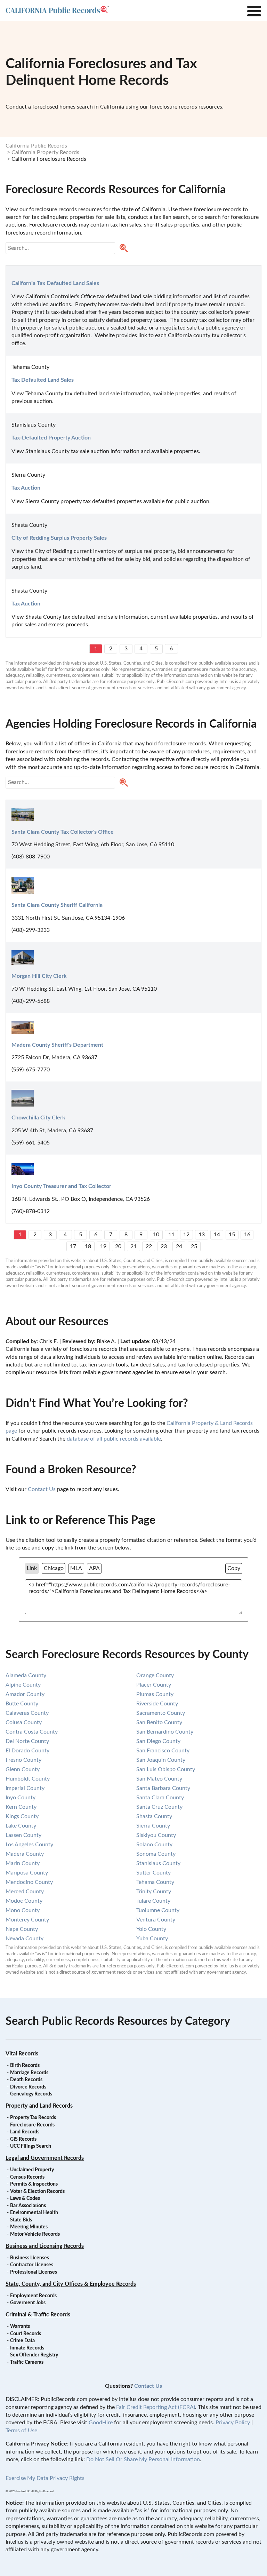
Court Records (26, 2334)
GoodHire (101, 2423)
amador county (25, 1694)
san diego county (158, 1741)
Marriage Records (29, 2073)
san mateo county (159, 1779)
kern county (21, 1807)
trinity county (154, 1892)
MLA (76, 1568)
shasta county (154, 1816)
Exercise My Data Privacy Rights (45, 2478)
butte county (22, 1704)
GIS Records (23, 2139)
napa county (22, 1929)
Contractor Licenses (32, 2265)
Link (32, 1568)
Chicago (54, 1568)
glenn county (23, 1769)
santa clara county (160, 1798)
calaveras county (27, 1713)
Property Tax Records (33, 2118)
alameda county (26, 1675)
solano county (154, 1845)
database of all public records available (114, 1439)
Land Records (25, 2132)
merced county (25, 1892)
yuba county (152, 1939)
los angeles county (29, 1845)
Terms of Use (21, 2431)
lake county (21, 1826)
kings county (22, 1816)
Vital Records (22, 2054)
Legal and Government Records (45, 2158)
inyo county (21, 1798)
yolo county (151, 1929)
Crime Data (22, 2341)
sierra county (153, 1826)
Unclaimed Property (32, 2170)
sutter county (153, 1873)
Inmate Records (27, 2348)
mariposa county (27, 1873)
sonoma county (156, 1854)
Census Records (27, 2177)
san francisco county (163, 1751)
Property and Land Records (39, 2106)
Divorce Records (28, 2087)
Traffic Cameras (27, 2362)
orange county (155, 1675)
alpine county (23, 1685)
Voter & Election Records (37, 2191)
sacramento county (161, 1713)
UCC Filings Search (31, 2146)
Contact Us (42, 1489)
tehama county (155, 1882)
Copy (234, 1568)
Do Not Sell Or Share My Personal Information (143, 2459)
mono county (23, 1910)
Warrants (20, 2327)
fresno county (23, 1760)
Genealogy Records (31, 2094)
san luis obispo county (166, 1769)
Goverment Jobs (28, 2303)
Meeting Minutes (29, 2227)
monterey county (27, 1920)
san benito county (159, 1722)
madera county (25, 1854)
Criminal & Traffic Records (38, 2315)
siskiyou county (156, 1835)
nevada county (25, 1939)
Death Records (26, 2080)
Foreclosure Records (32, 2125)
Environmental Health (34, 2213)
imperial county (25, 1788)
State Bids (21, 2220)
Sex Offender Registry (34, 2355)
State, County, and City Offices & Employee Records (71, 2284)
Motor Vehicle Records (35, 2234)
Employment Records (33, 2296)
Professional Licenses (34, 2272)
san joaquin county (161, 1760)
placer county (154, 1685)
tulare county (153, 1901)
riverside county (157, 1704)
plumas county (155, 1694)
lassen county (23, 1835)
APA (94, 1568)
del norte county (27, 1741)
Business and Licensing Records (45, 2246)
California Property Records (45, 152)
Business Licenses (30, 2258)
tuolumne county (158, 1910)
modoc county (24, 1901)
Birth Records (25, 2066)
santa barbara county (163, 1788)
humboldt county (28, 1779)
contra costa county (32, 1732)
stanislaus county (158, 1863)
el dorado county (27, 1751)
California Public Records (36, 146)
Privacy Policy (233, 2423)
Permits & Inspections (34, 2184)
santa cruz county (159, 1807)
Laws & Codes (25, 2198)
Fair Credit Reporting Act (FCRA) (156, 2407)
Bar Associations (28, 2206)
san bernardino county (165, 1732)
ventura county (156, 1920)
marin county (23, 1863)
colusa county (24, 1722)
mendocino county (29, 1882)
